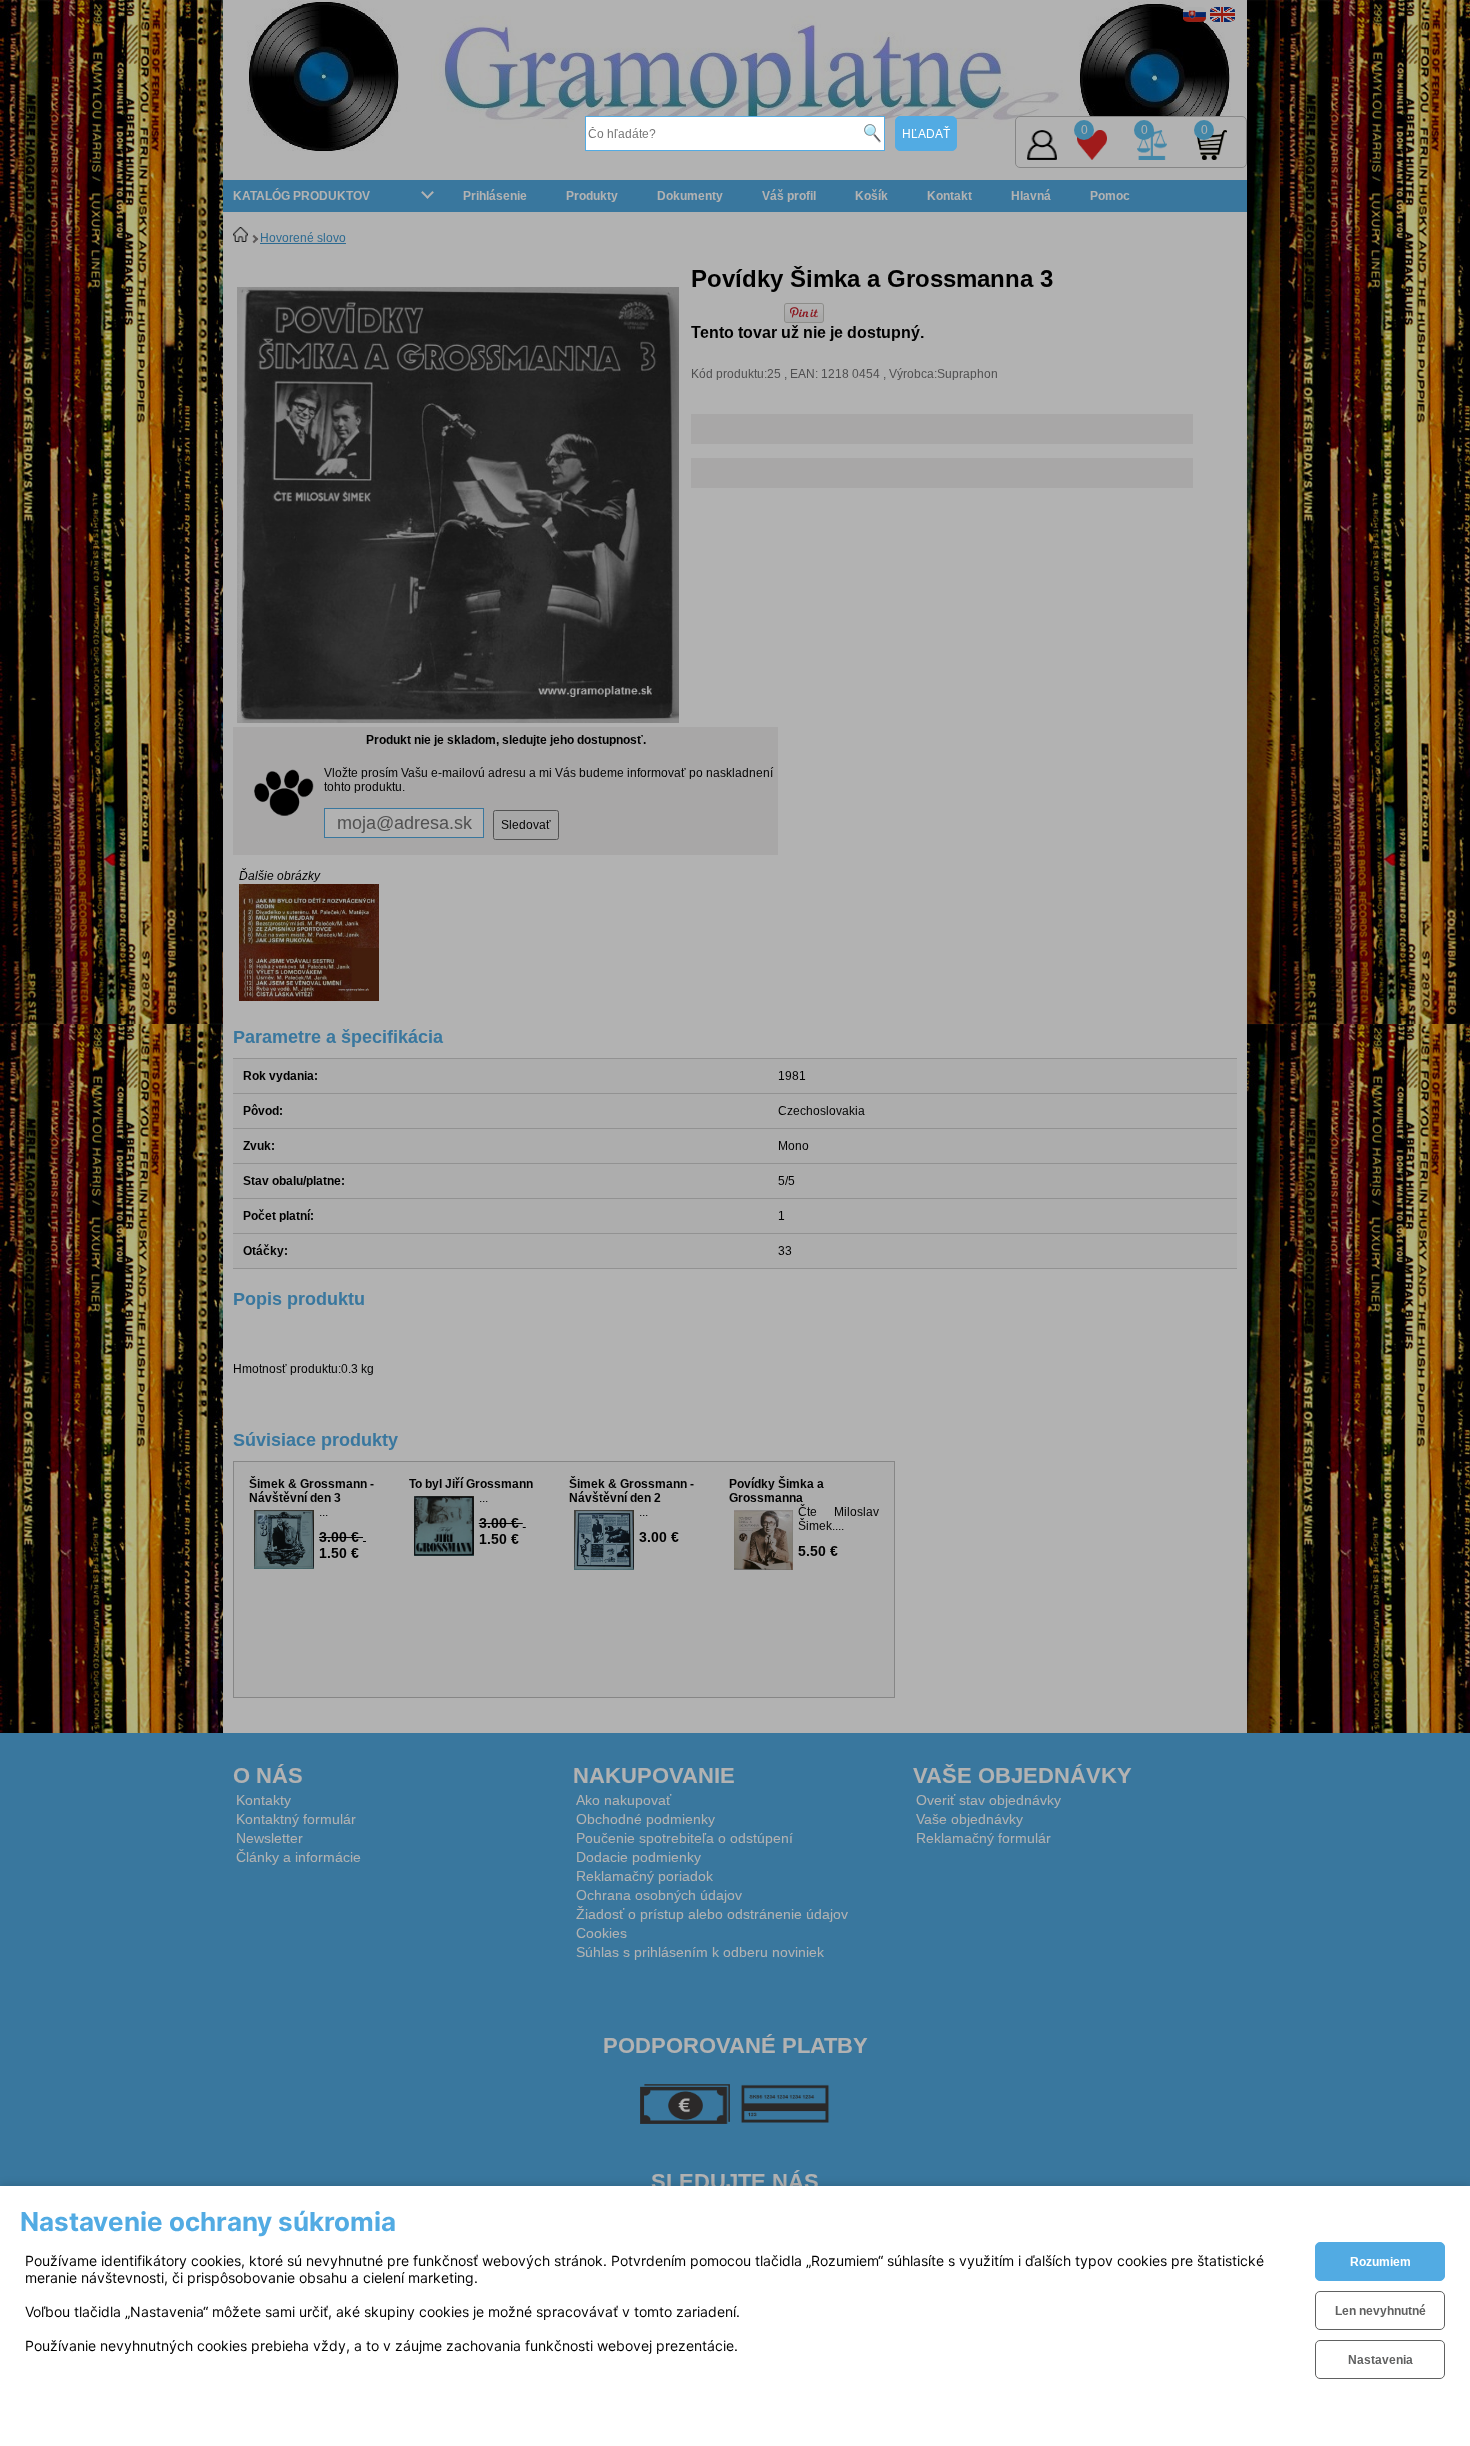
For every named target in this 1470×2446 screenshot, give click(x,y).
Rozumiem (1380, 2262)
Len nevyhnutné (1380, 2311)
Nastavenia (1380, 2360)
